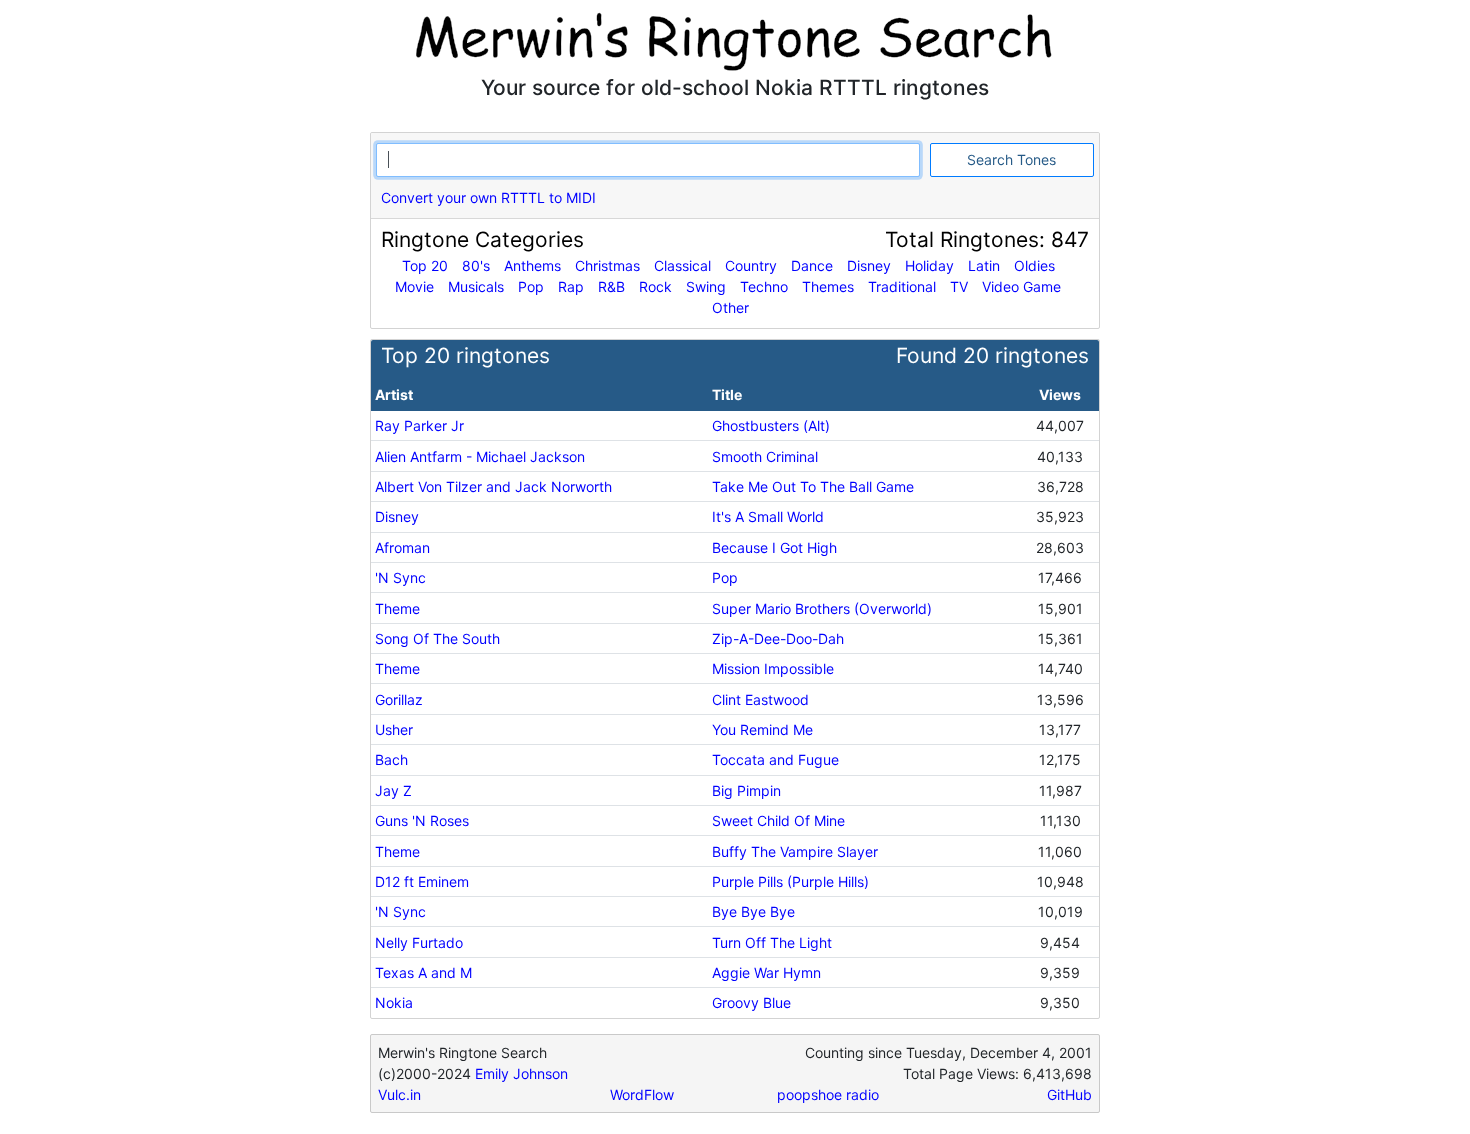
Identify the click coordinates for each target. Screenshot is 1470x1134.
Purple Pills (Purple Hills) (790, 881)
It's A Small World (768, 516)
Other (730, 307)
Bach (391, 759)
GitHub (1069, 1094)
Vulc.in (399, 1094)
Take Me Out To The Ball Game (813, 486)
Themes (828, 286)
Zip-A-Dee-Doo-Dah (778, 638)
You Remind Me (762, 729)
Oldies (1034, 265)
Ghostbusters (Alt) (771, 425)
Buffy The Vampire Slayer (795, 851)
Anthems (532, 265)
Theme (397, 608)
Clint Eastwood (760, 699)
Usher (394, 729)
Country (751, 265)
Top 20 (425, 265)
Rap (571, 286)
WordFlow (642, 1094)
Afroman (402, 547)
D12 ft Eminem (422, 881)
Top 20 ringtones (465, 355)
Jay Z (393, 790)
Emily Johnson (521, 1073)
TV (959, 286)
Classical (682, 265)
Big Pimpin (746, 790)
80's (476, 265)
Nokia (394, 1002)
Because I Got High (774, 547)
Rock (655, 286)
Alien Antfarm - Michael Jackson (480, 456)
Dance (812, 265)
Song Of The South (437, 638)
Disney (869, 265)
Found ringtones (992, 355)
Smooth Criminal (765, 456)
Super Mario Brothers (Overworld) (822, 608)
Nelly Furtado (419, 942)
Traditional (902, 286)
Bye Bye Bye (753, 911)
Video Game (1021, 286)
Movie (414, 286)
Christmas (607, 265)
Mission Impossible (773, 668)
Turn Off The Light (772, 942)
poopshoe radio (828, 1094)
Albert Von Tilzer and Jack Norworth (493, 486)
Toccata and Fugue (775, 759)
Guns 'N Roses (422, 820)
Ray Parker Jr (419, 425)
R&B (611, 286)
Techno (764, 286)
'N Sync (400, 577)
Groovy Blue (751, 1002)
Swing (706, 286)
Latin (984, 265)
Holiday (929, 265)
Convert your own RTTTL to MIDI (488, 197)
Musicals (476, 286)
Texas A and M (423, 972)
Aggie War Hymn (766, 972)
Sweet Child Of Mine (778, 820)
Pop (531, 286)
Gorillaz (399, 699)
